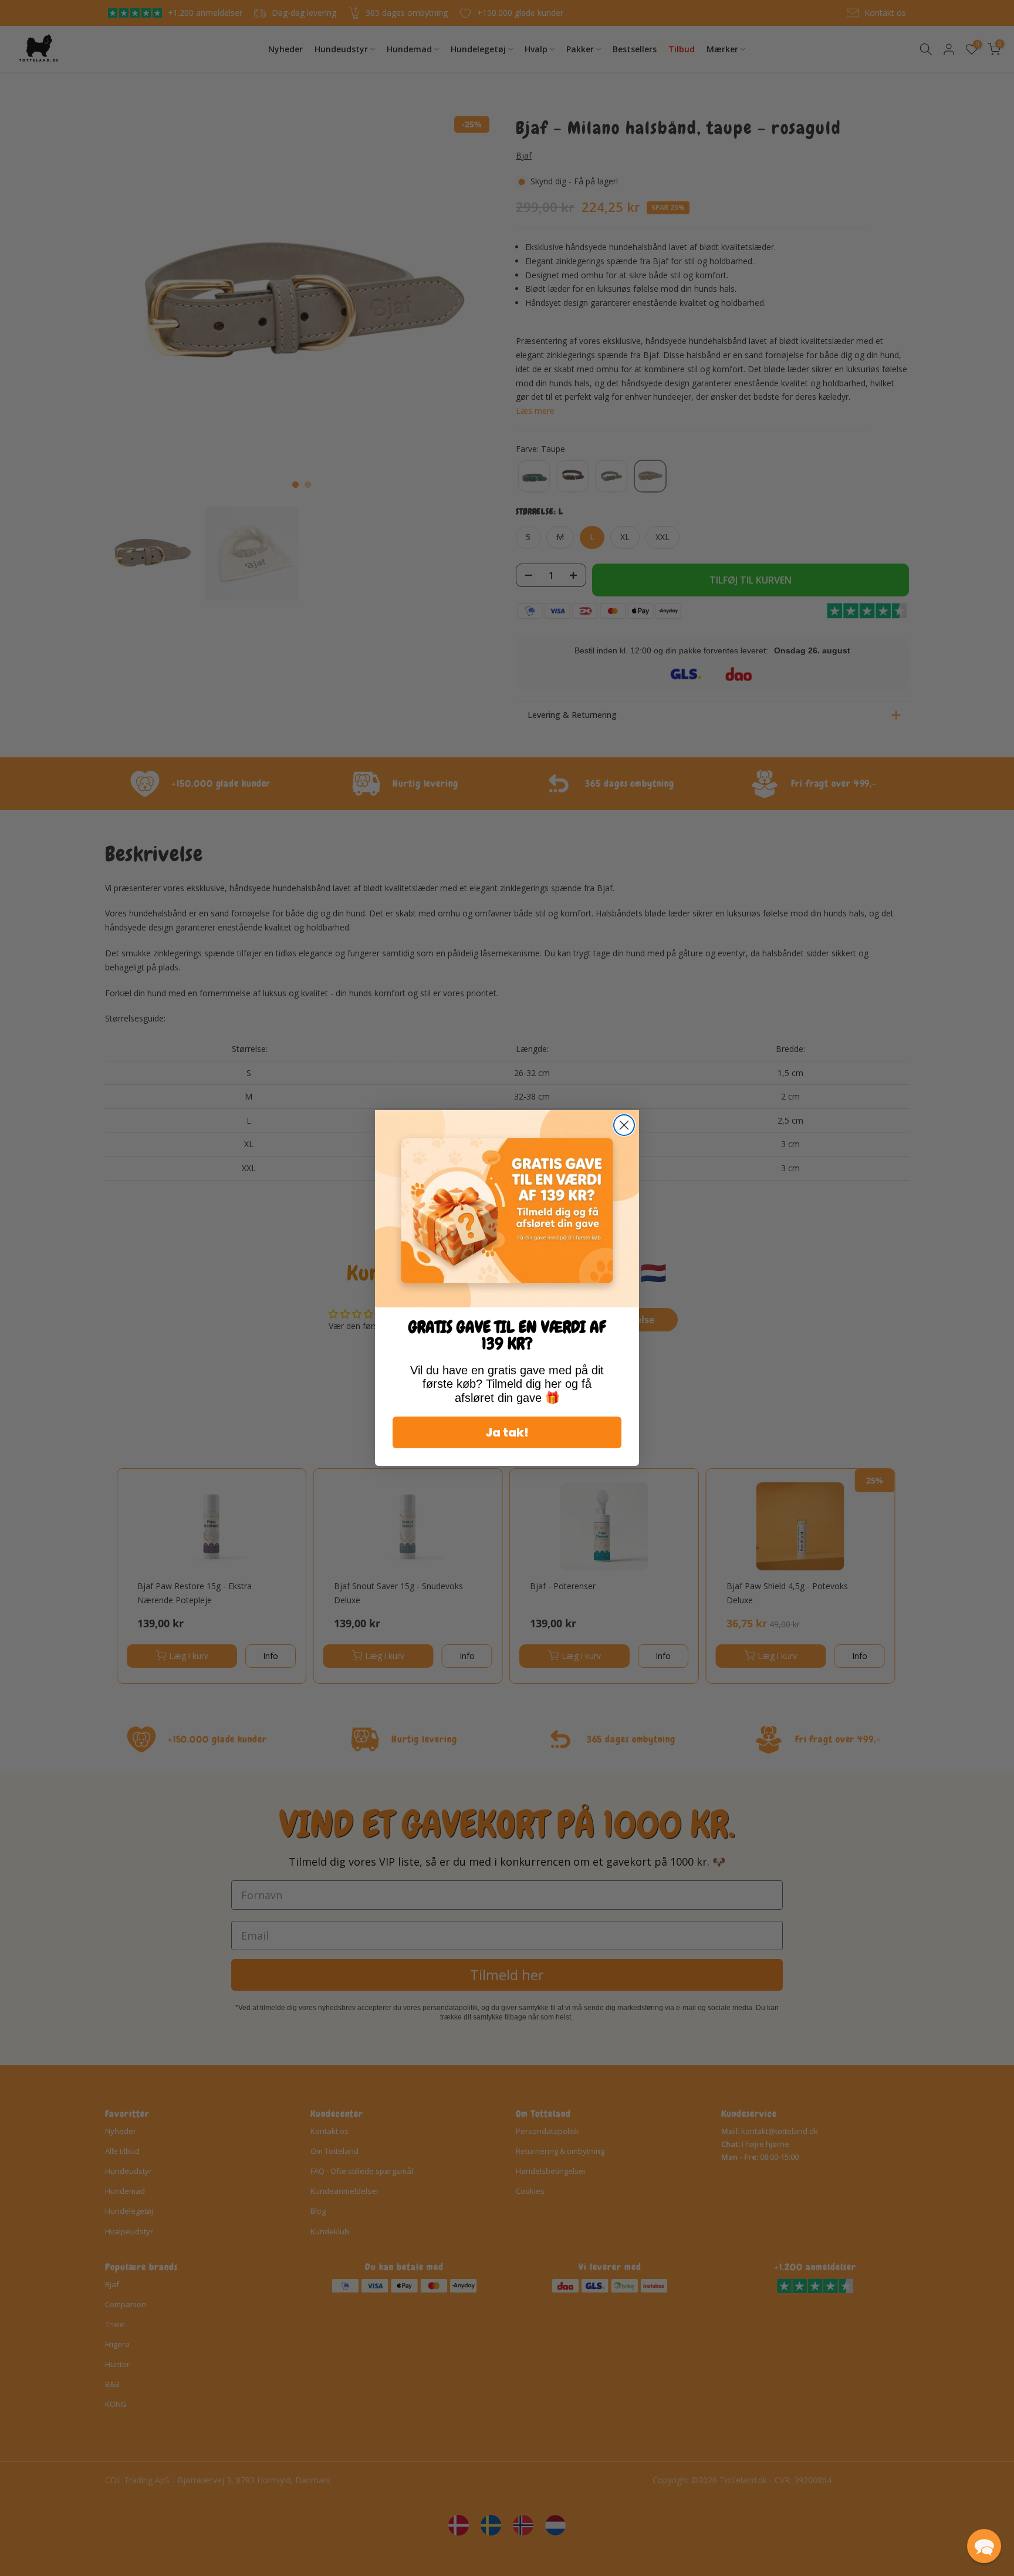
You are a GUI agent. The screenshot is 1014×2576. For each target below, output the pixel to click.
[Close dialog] (624, 1125)
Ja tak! (507, 1432)
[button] (984, 2546)
